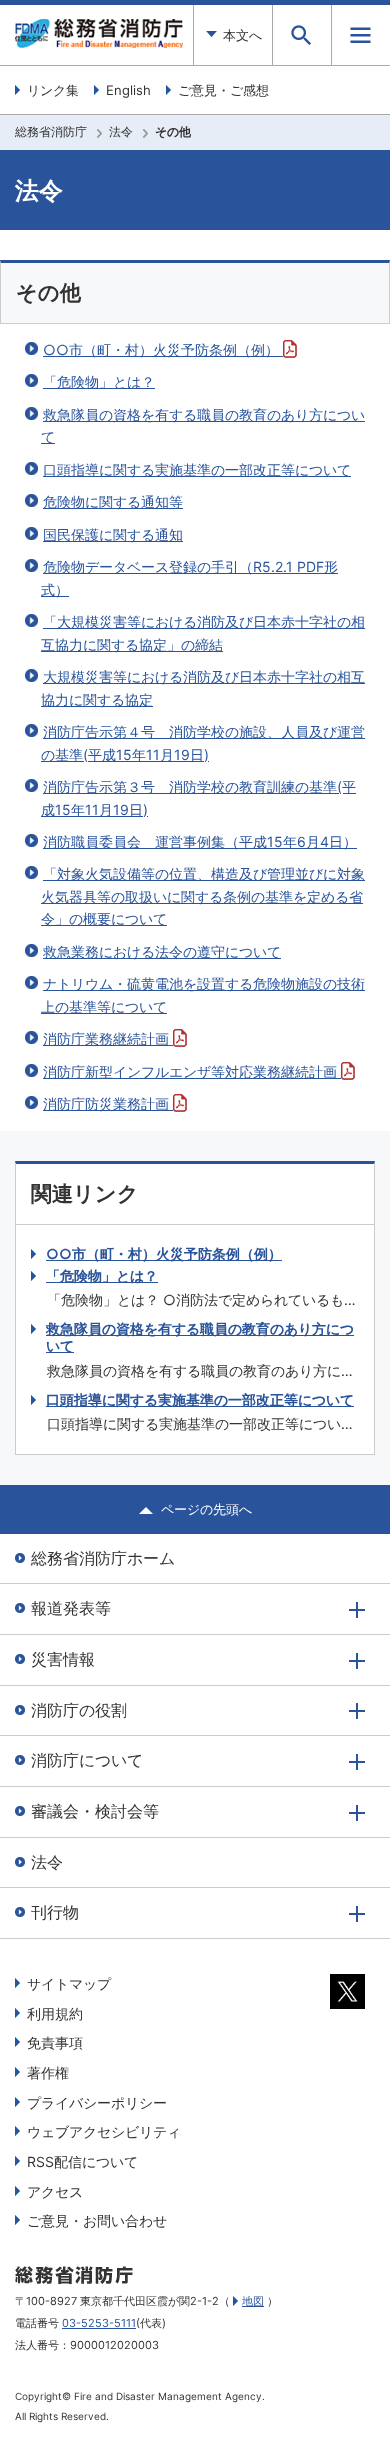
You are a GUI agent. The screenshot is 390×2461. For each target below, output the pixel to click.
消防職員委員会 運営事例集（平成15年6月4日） (200, 841)
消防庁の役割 (79, 1710)
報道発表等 (71, 1608)
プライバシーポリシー (97, 2102)
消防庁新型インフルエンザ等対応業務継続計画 (192, 1071)
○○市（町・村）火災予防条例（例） (163, 349)
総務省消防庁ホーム (103, 1558)
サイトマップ (69, 1983)
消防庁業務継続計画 (108, 1038)
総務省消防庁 (51, 132)
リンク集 (53, 90)
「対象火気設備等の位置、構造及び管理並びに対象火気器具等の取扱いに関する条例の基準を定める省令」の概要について (203, 896)
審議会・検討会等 (95, 1811)
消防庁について (87, 1760)
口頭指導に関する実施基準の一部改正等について (197, 469)
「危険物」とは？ (99, 381)
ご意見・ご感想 (223, 90)
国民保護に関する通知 (113, 534)
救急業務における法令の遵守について (162, 951)
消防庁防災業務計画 (108, 1103)
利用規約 (55, 2013)
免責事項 (55, 2042)
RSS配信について (82, 2161)
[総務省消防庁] (99, 43)
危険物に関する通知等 (113, 501)
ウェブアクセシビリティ (104, 2131)
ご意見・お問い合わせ (97, 2220)
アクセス (55, 2191)
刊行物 (55, 1912)
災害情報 (63, 1659)
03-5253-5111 (99, 2323)
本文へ (242, 35)
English (128, 90)
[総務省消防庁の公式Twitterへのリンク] (347, 2004)
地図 (253, 2301)
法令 (121, 132)
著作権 (48, 2072)
